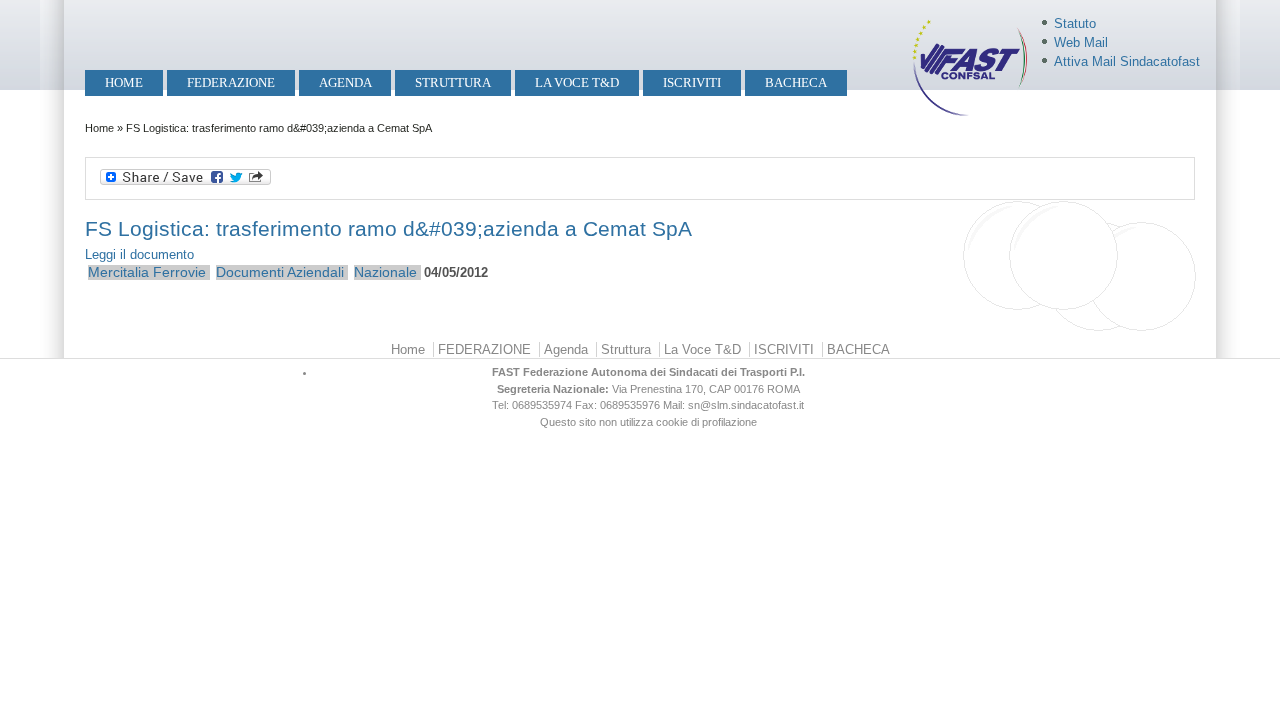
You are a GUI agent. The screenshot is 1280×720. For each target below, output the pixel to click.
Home (124, 82)
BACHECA (796, 82)
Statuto (1075, 23)
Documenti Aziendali (280, 272)
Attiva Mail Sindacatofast (1127, 61)
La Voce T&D (577, 82)
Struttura (453, 82)
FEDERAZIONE (231, 82)
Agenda (345, 82)
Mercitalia (118, 272)
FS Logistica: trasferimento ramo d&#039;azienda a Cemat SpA (388, 228)
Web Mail (1081, 42)
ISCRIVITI (692, 82)
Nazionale (385, 272)
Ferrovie (179, 272)
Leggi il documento (139, 254)
